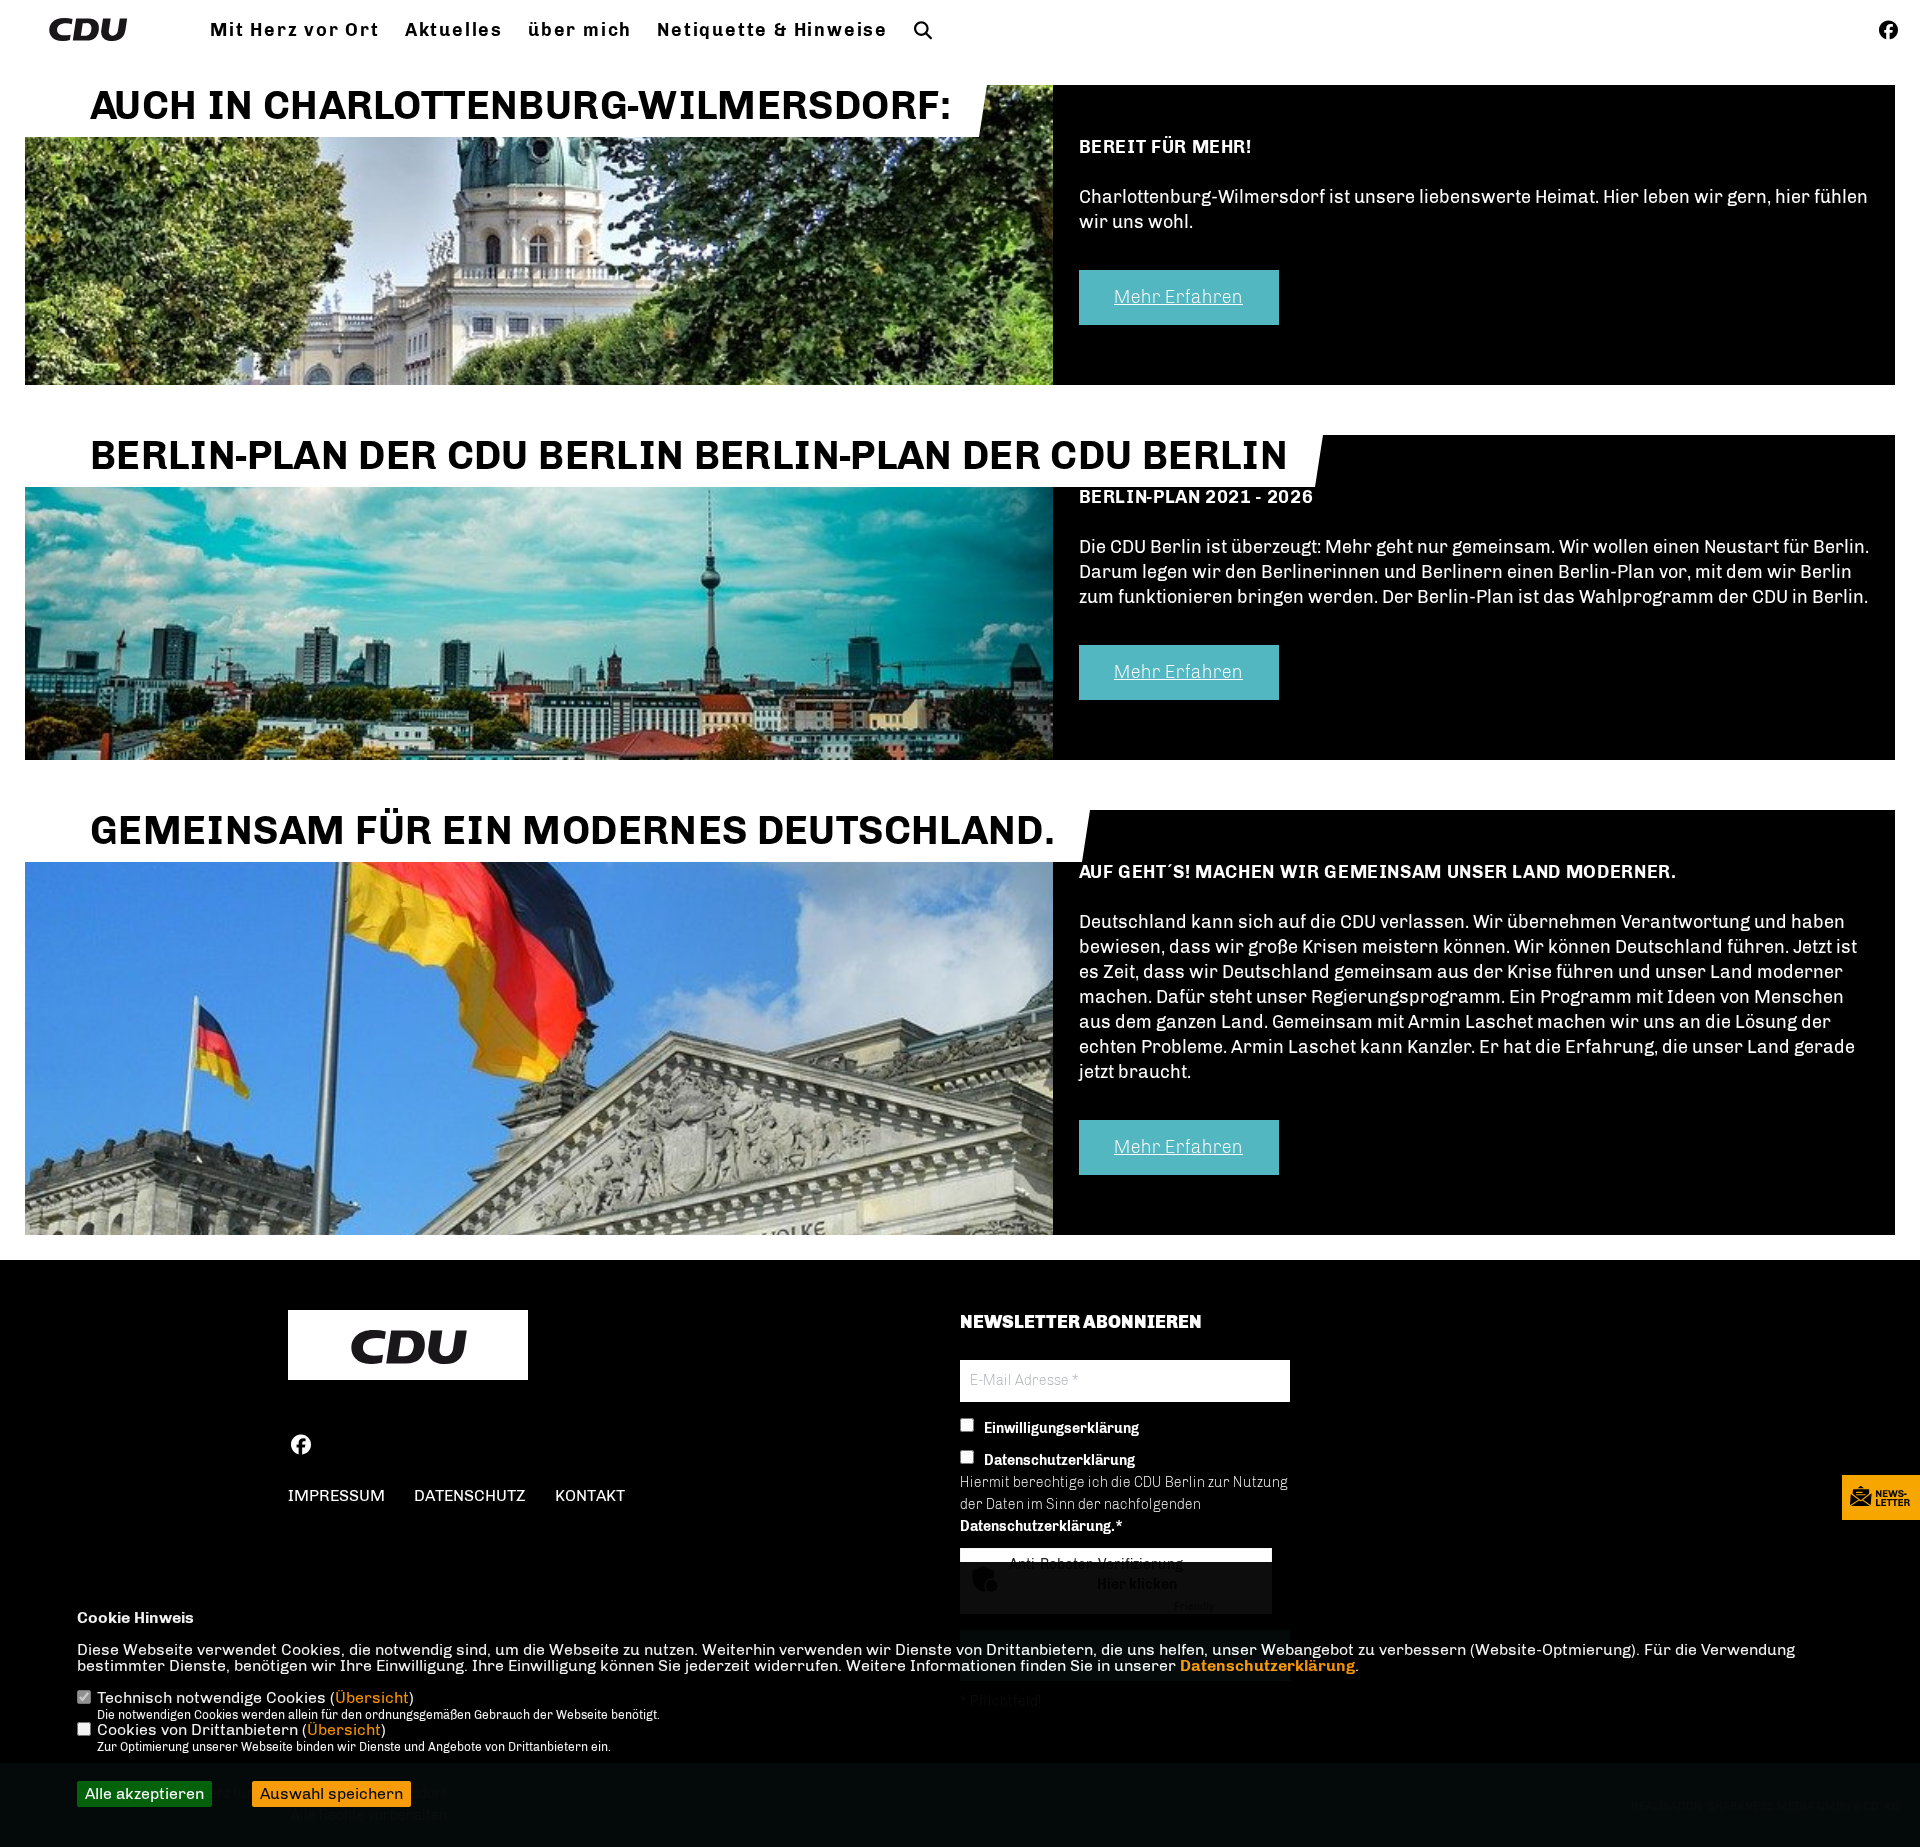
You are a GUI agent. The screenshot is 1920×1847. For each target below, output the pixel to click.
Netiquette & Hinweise (772, 30)
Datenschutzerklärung (1267, 1665)
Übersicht (372, 1697)
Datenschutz (470, 1495)
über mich (580, 30)
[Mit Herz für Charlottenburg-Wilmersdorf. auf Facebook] (300, 1447)
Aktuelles (454, 30)
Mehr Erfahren (1178, 297)
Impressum (336, 1495)
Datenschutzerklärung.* (1041, 1526)
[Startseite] (408, 1347)
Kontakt (590, 1495)
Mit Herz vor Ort (295, 30)
